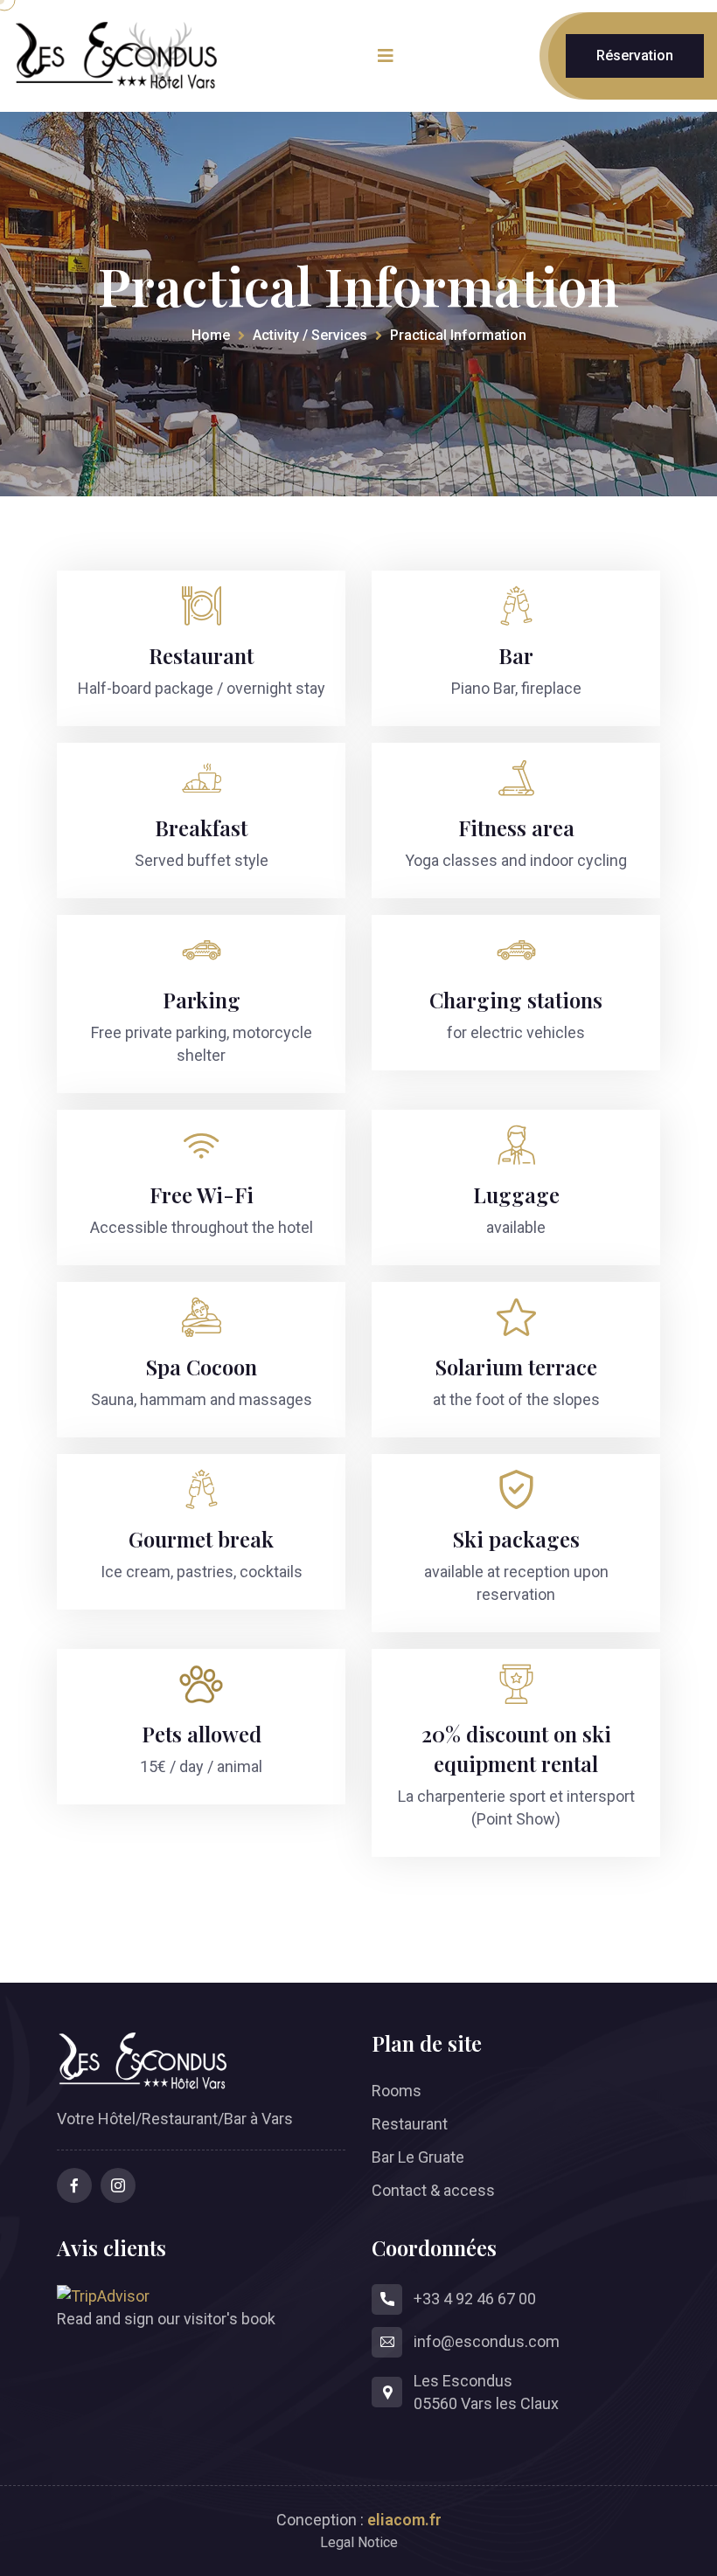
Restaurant (410, 2124)
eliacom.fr (404, 2520)
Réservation (635, 55)
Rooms (397, 2091)
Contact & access (433, 2190)
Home (211, 336)
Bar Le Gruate (418, 2157)
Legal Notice (359, 2542)
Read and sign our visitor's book (166, 2319)
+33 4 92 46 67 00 (475, 2299)
